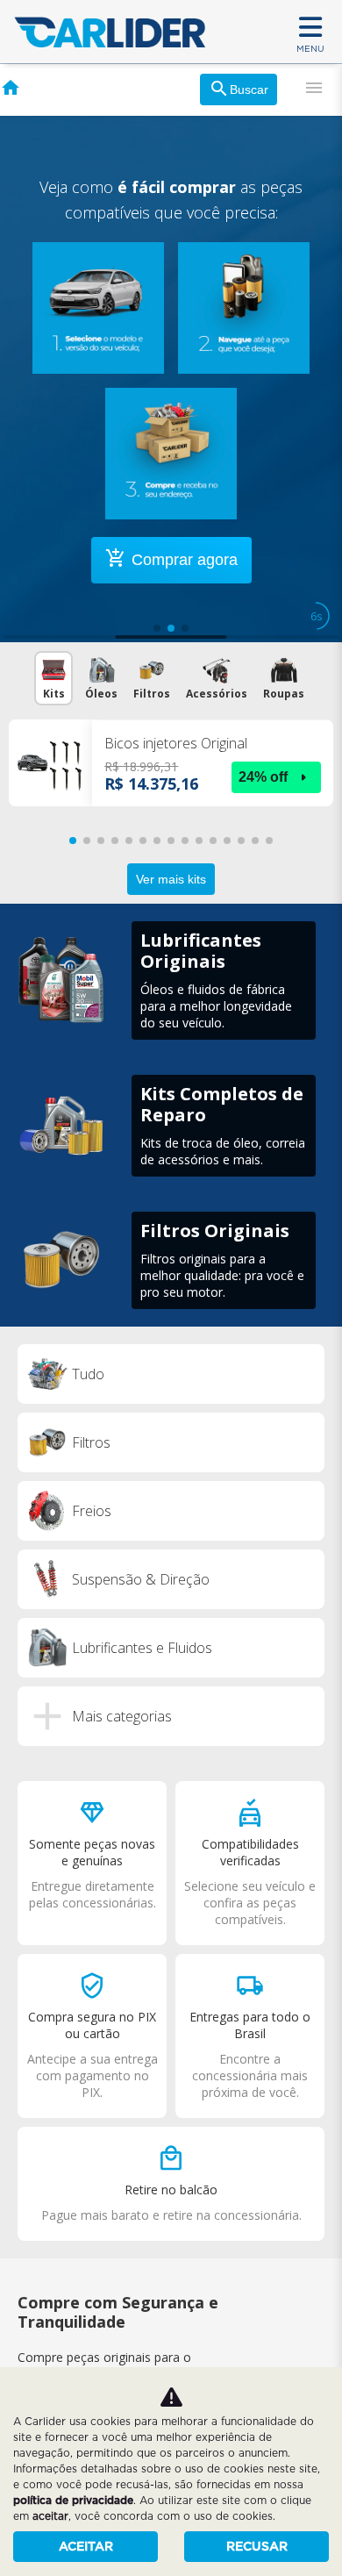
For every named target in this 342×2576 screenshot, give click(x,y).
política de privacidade (73, 2500)
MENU (310, 48)
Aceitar (86, 2546)
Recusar (257, 2546)
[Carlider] (110, 32)
